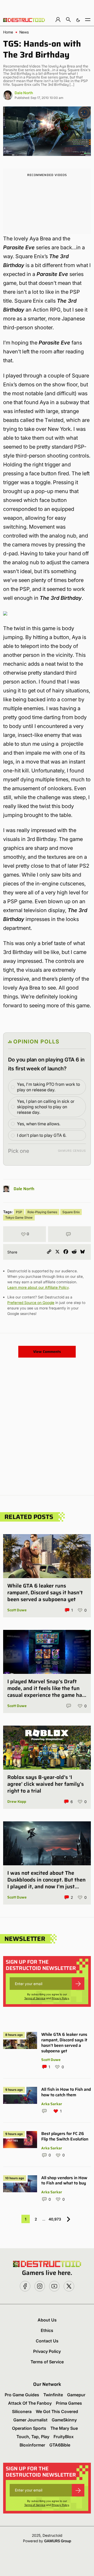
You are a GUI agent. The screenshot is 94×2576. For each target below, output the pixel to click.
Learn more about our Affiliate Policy (38, 1287)
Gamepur (76, 2395)
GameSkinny (64, 2420)
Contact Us (47, 2341)
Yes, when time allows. (39, 1124)
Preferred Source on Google (31, 1303)
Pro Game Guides (22, 2395)
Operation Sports (29, 2428)
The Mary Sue (64, 2428)
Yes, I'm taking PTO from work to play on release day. (48, 1087)
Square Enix (71, 1212)
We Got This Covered (57, 2411)
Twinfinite (53, 2395)
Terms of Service (35, 1998)
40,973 (55, 2219)
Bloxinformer (32, 2445)
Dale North (24, 93)
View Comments (47, 1352)
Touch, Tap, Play (33, 2437)
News (24, 32)
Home (8, 32)
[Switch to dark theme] (78, 19)
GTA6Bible (60, 2445)
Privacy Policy (60, 1998)
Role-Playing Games (42, 1212)
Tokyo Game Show (19, 1218)
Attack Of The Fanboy (30, 2403)
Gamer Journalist (30, 2420)
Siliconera (22, 2411)
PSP (19, 1212)
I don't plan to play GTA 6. (42, 1135)
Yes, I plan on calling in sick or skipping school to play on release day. (46, 1107)
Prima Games (69, 2403)
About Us (47, 2320)
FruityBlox (64, 2437)
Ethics (47, 2330)
